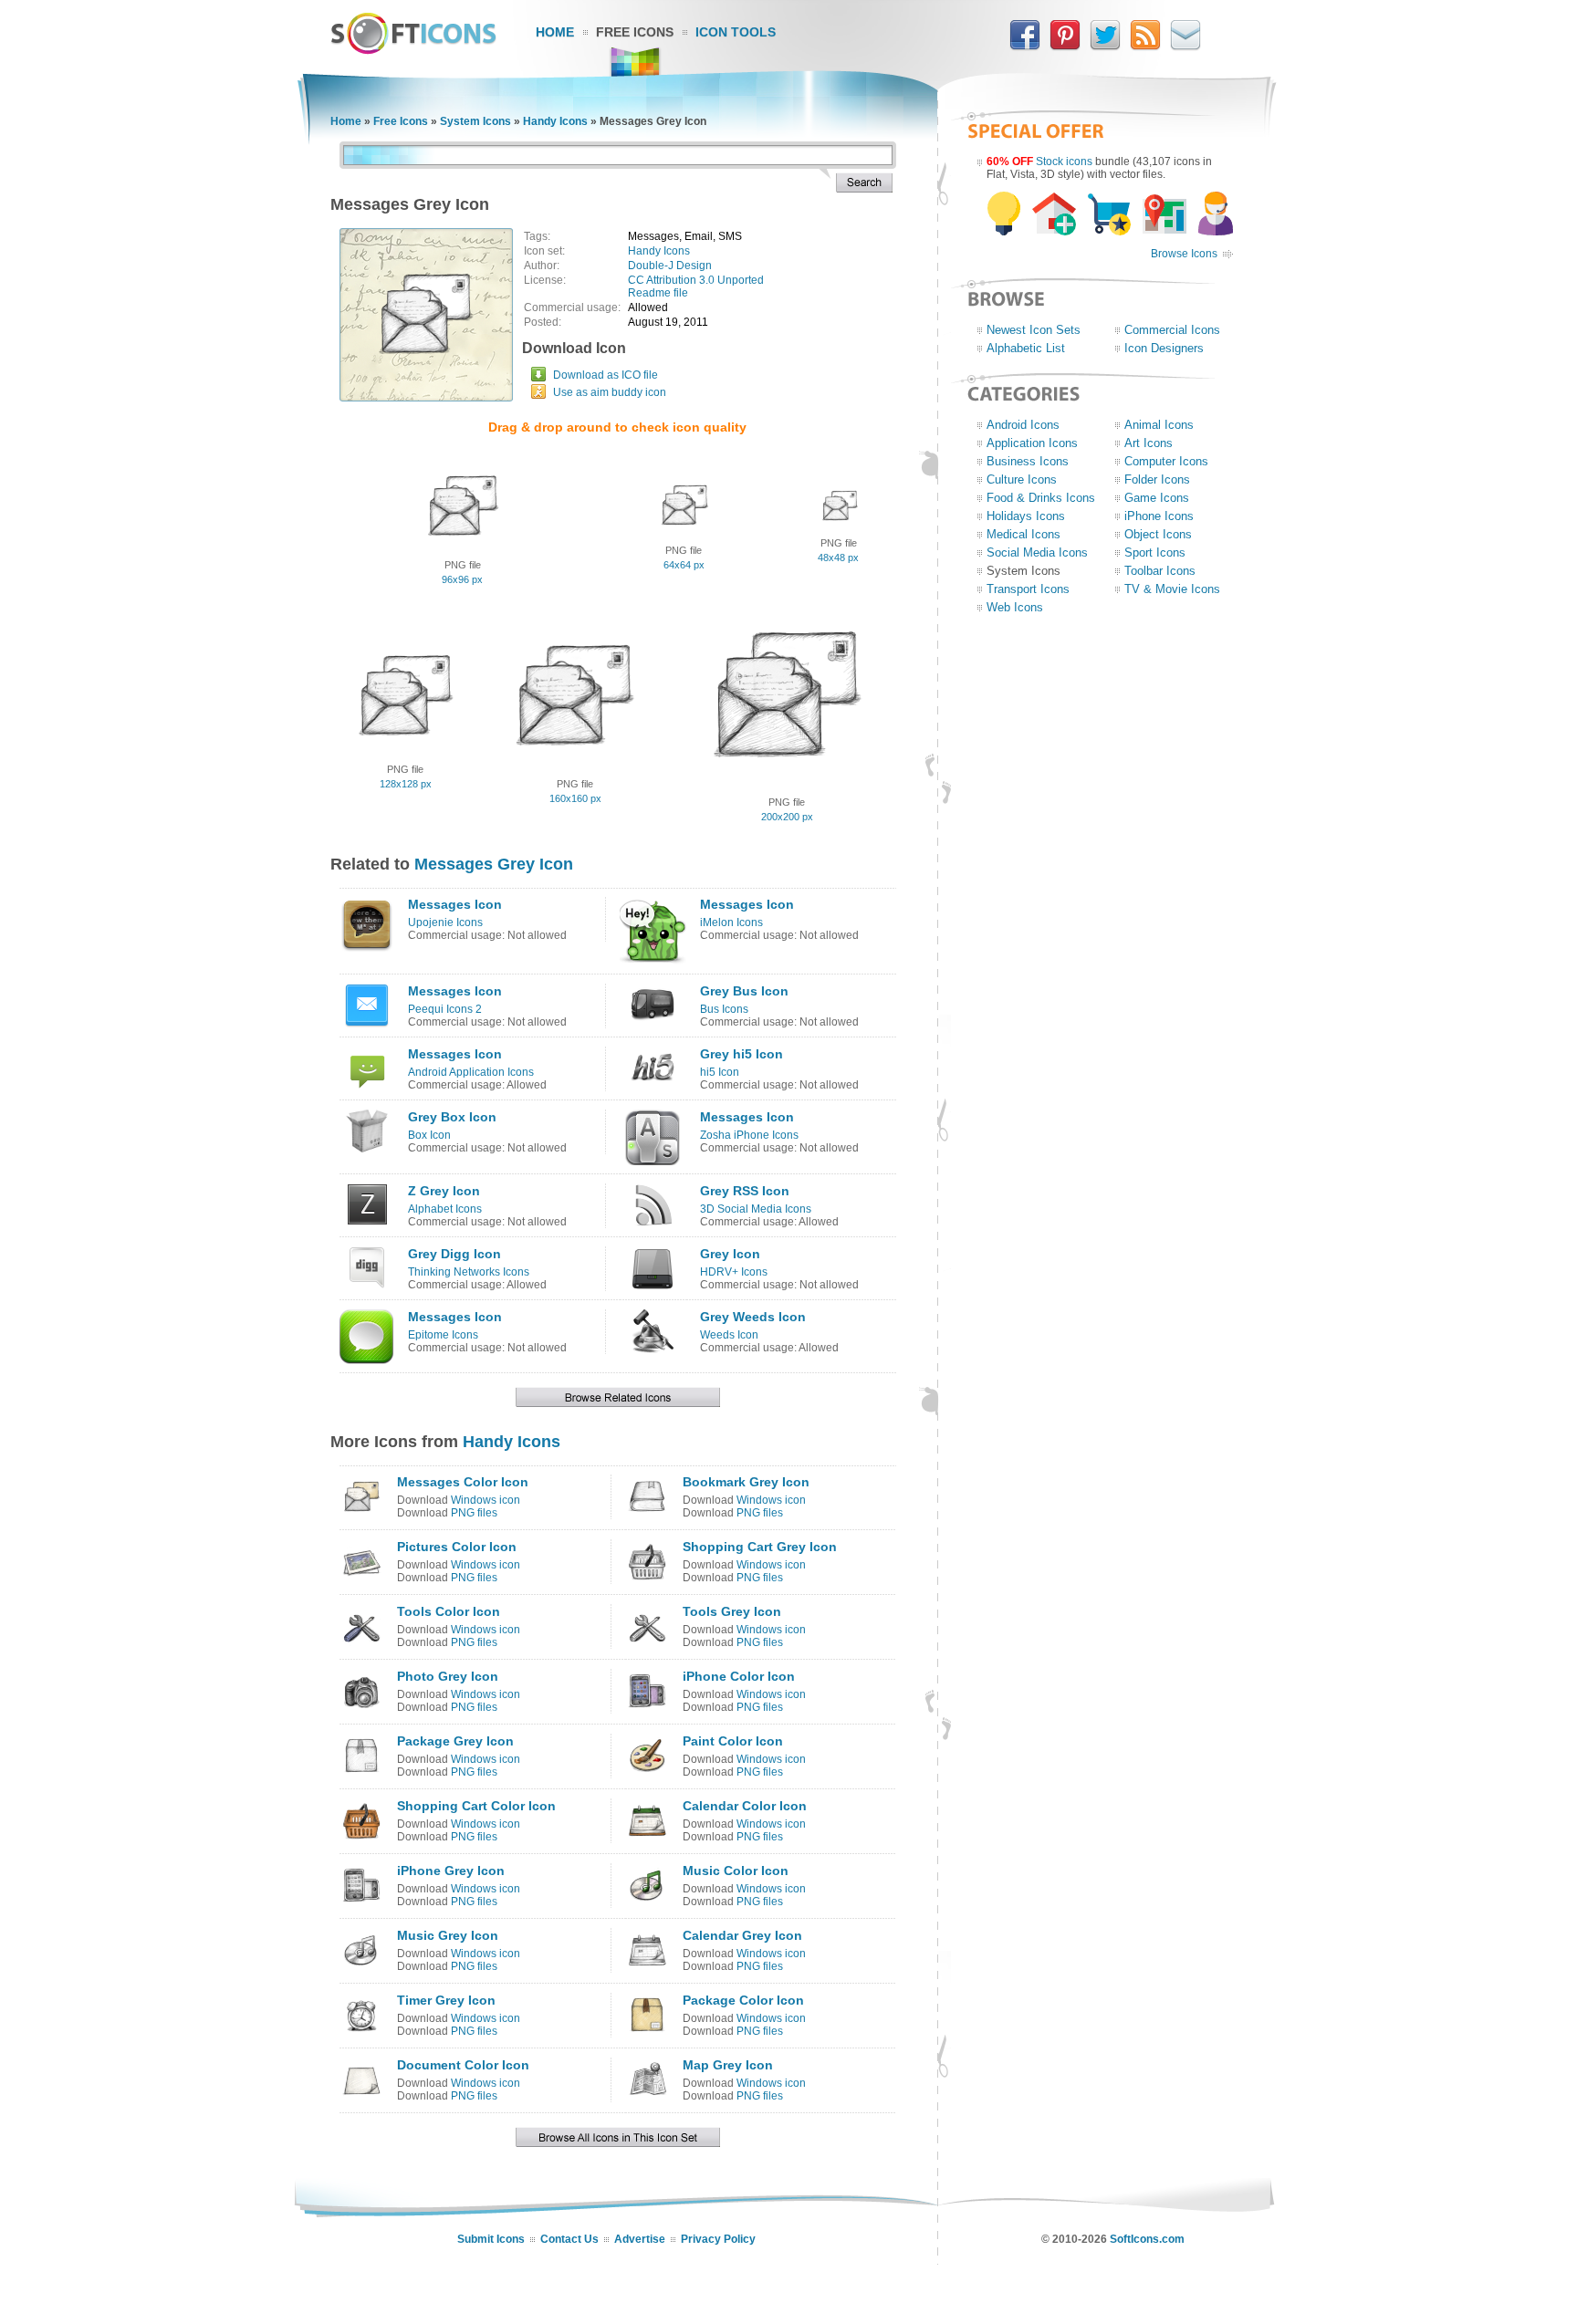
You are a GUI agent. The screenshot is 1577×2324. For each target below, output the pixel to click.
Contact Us (569, 2239)
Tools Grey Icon (732, 1611)
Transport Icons (1028, 589)
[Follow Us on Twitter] (1105, 47)
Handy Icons (555, 121)
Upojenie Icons (445, 922)
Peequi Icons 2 (445, 1009)
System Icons (475, 121)
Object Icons (1158, 534)
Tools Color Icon (449, 1611)
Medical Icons (1023, 534)
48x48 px (838, 558)
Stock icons (1064, 162)
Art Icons (1149, 443)
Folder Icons (1157, 479)
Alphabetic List (1026, 348)
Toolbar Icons (1160, 571)
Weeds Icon (729, 1335)
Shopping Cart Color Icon (476, 1806)
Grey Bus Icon (744, 991)
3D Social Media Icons (756, 1209)
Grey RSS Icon (745, 1191)
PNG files (474, 1513)
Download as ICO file (606, 375)
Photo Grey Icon (448, 1676)
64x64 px (684, 565)
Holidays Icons (1026, 516)
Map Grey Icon (728, 2065)
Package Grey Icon (455, 1741)
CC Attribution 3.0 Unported (696, 280)
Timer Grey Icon (446, 2000)
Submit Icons (491, 2239)
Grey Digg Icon (454, 1254)
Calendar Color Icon (745, 1806)
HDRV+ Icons (734, 1272)
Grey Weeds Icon (753, 1317)
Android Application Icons (471, 1072)
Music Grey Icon (448, 1935)
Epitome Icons (443, 1335)
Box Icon (429, 1135)
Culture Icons (1022, 479)
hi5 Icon (720, 1072)
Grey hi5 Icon (742, 1054)
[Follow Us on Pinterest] (1065, 47)
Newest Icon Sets (1034, 330)
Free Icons (635, 32)
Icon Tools (736, 32)
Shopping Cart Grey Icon (760, 1547)
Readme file (658, 293)
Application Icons (1032, 443)
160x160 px (575, 798)
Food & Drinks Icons (1041, 498)
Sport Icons (1155, 552)
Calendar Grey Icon (742, 1935)
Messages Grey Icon (494, 864)
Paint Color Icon (733, 1741)
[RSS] (1145, 47)
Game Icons (1157, 498)
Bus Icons (724, 1009)
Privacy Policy (718, 2239)
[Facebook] (1025, 47)
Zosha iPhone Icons (749, 1135)
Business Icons (1028, 461)
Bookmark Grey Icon (746, 1482)
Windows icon (486, 1500)
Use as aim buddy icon (610, 392)
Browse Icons (1184, 254)
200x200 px (787, 817)
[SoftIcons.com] (413, 50)
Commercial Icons (1172, 330)
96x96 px (462, 579)
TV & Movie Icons (1172, 589)
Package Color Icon (743, 2000)
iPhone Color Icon (739, 1676)
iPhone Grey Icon (451, 1871)
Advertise (640, 2239)
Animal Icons (1159, 425)
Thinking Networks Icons (469, 1272)
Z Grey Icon (444, 1191)
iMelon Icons (731, 922)
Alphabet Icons (445, 1209)
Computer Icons (1166, 461)
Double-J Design (670, 266)
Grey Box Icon (452, 1117)
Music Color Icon (736, 1871)
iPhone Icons (1159, 516)
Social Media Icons (1037, 552)
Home (555, 32)
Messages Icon (455, 904)
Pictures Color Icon (457, 1547)
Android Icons (1023, 425)
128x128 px (406, 784)
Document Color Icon (463, 2065)
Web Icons (1015, 607)
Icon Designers (1164, 348)
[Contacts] (1185, 47)
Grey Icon (730, 1254)
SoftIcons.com (1147, 2239)
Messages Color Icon (463, 1482)
